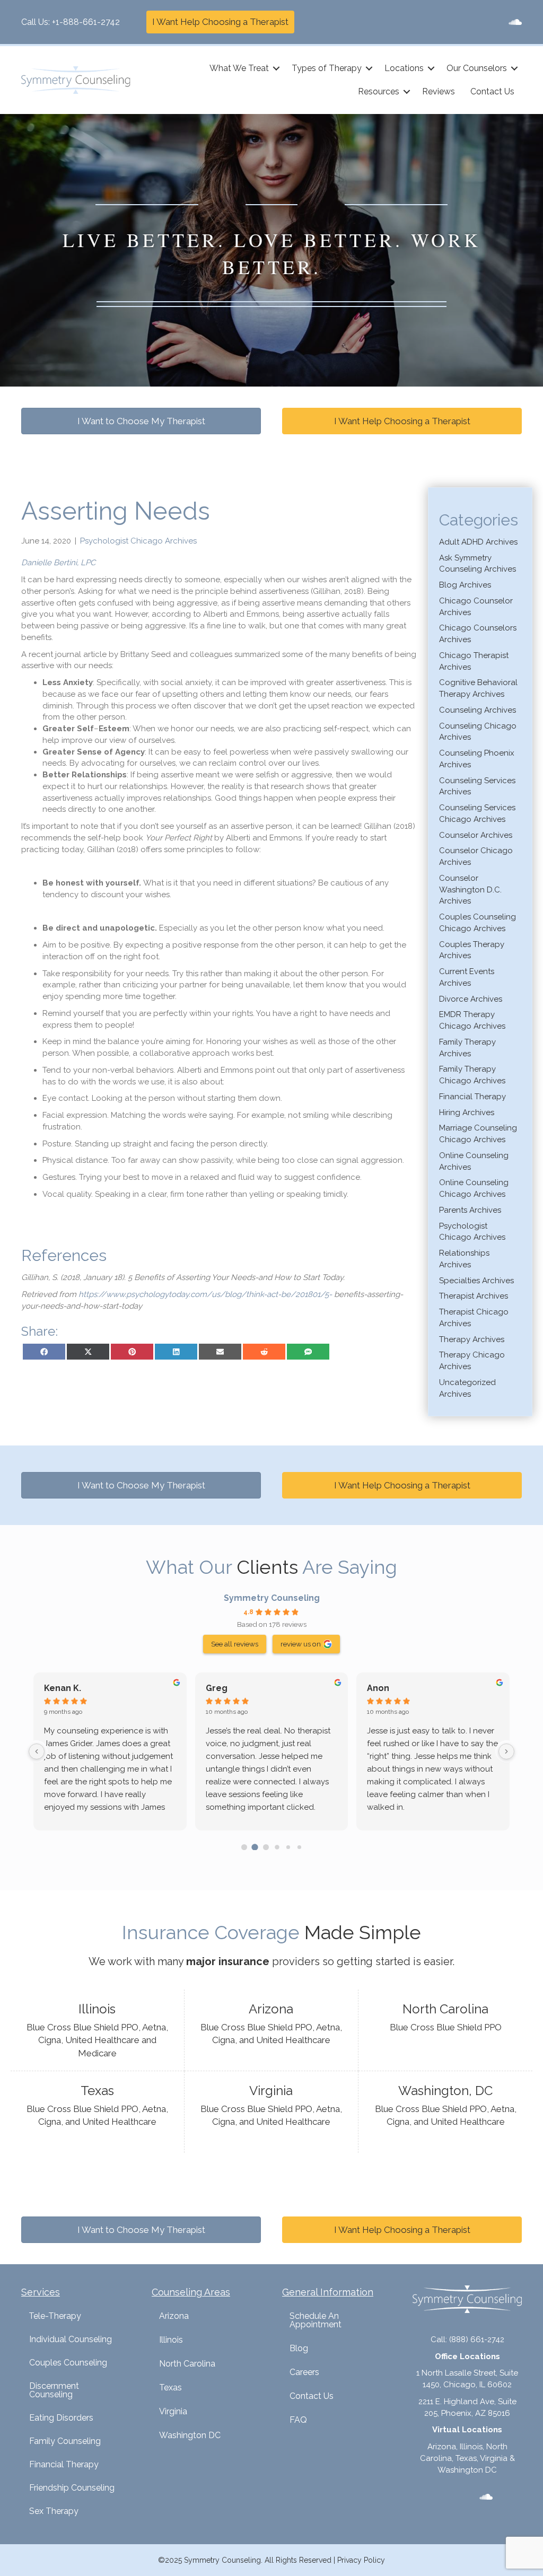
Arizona (174, 2316)
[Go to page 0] (244, 1847)
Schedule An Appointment (316, 2320)
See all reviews (235, 1644)
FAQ (298, 2420)
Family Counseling (65, 2441)
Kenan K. (63, 1688)
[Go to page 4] (288, 1847)
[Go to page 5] (299, 1847)
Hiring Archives (467, 1112)
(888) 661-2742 (477, 2340)
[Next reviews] (506, 1751)
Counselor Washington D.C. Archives (470, 890)
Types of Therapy (327, 68)
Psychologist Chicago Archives (138, 541)
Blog (299, 2348)
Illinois (171, 2340)
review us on (301, 1644)
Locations (404, 68)
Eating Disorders (61, 2418)
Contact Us (492, 91)
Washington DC (190, 2435)
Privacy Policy (361, 2560)
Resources (379, 91)
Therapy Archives (472, 1339)
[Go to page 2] (266, 1847)
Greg (217, 1688)
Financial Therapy (472, 1097)
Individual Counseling (71, 2339)
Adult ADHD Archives (478, 542)
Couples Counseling (68, 2363)
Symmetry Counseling (272, 1598)
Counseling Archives (478, 710)
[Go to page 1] (255, 1847)
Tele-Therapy (55, 2316)
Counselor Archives (476, 835)
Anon (378, 1688)
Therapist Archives (474, 1296)
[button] (276, 68)
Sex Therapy (54, 2511)
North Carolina (187, 2364)
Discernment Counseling (54, 2390)
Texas (170, 2387)
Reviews (439, 91)
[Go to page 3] (277, 1847)
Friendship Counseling (72, 2488)
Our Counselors (477, 68)
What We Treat (239, 68)
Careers (304, 2372)
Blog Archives (465, 585)
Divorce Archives (471, 999)
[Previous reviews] (37, 1751)
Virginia (173, 2411)
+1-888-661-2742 (86, 22)
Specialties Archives (476, 1281)
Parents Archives (470, 1210)
